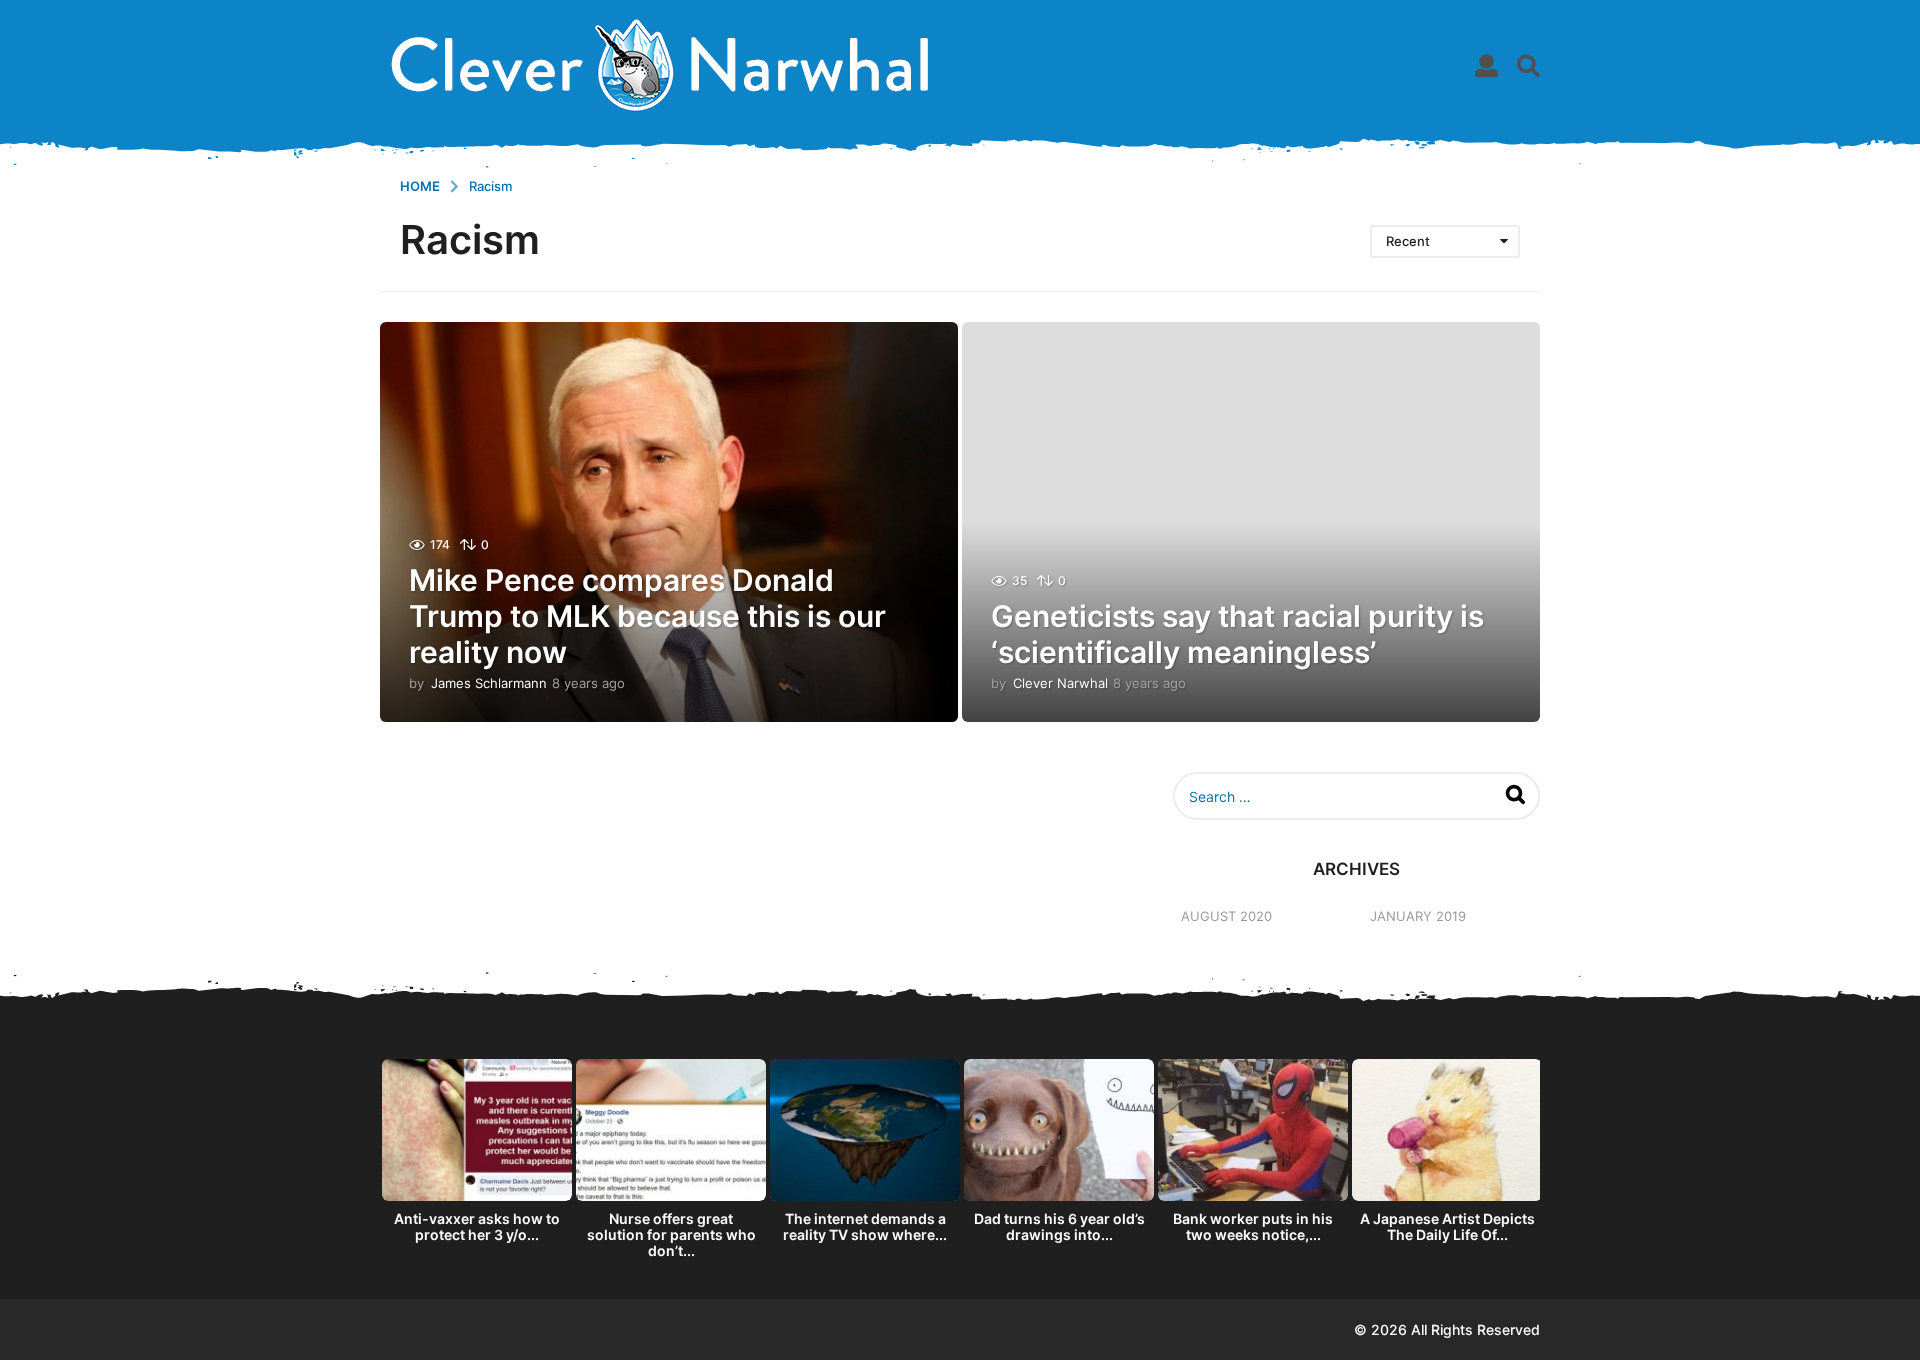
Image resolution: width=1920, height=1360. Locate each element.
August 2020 (1226, 916)
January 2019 (1418, 916)
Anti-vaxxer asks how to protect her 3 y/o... (477, 1226)
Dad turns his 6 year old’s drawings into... (1059, 1226)
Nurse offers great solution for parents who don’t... (671, 1234)
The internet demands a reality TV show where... (865, 1226)
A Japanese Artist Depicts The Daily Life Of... (1447, 1226)
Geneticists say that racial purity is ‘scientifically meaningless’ (1237, 634)
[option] (477, 1156)
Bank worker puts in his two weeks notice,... (1253, 1226)
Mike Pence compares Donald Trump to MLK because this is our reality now (647, 616)
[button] (1486, 65)
